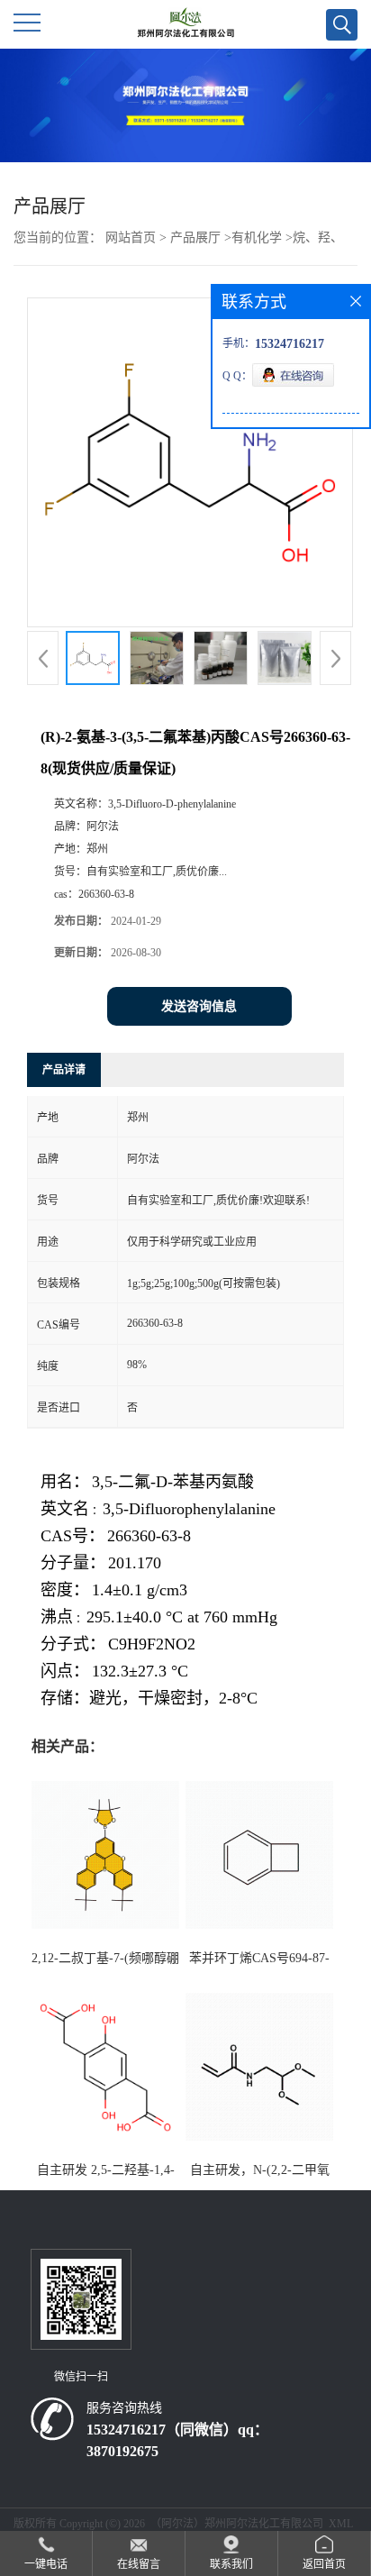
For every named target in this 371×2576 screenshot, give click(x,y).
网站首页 (131, 238)
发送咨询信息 (199, 1006)
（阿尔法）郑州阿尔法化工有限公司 (237, 2524)
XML (341, 2524)
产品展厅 (195, 238)
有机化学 (257, 238)
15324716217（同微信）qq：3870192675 (177, 2440)
